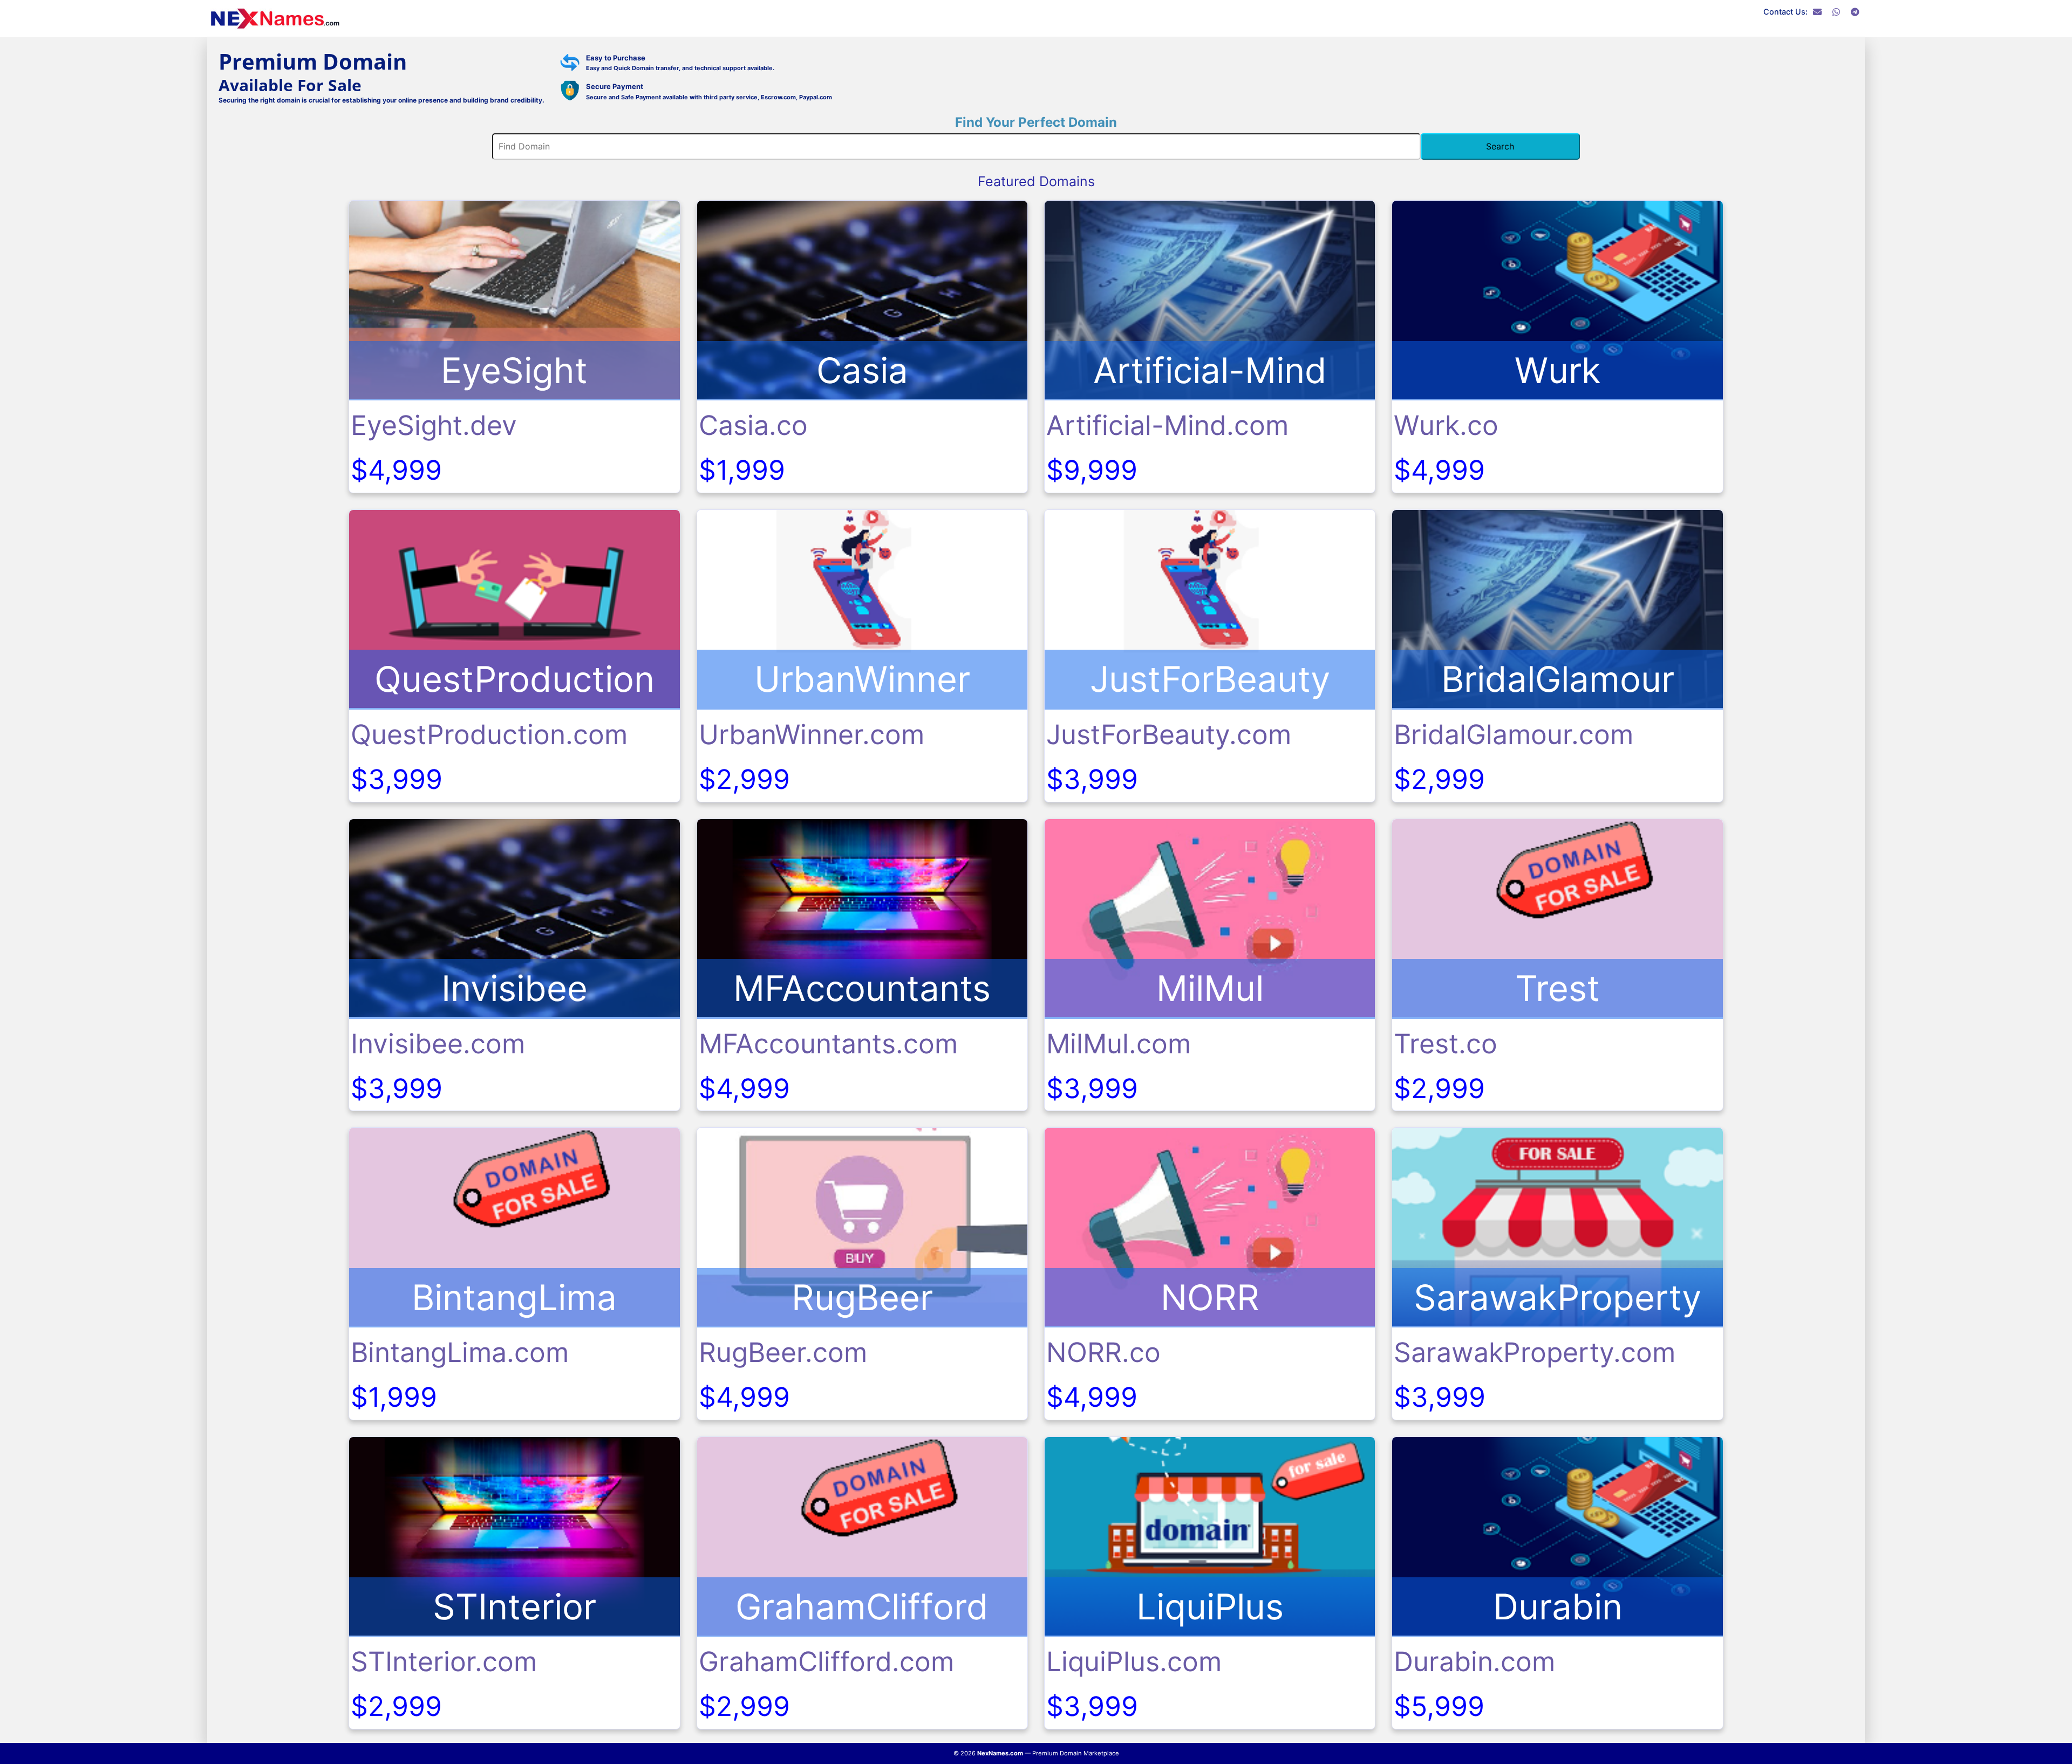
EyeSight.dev (434, 425)
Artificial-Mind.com (1167, 425)
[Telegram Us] (1855, 12)
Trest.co (1446, 1044)
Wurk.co (1446, 425)
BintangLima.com (460, 1352)
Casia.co (753, 425)
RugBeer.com (783, 1352)
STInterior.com (444, 1661)
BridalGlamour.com (1514, 734)
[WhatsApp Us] (1836, 12)
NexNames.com (1000, 1753)
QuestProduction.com (489, 734)
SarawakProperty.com (1535, 1352)
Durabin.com (1474, 1661)
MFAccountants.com (828, 1044)
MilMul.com (1119, 1044)
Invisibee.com (438, 1044)
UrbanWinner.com (812, 734)
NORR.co (1103, 1352)
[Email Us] (1817, 12)
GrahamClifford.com (826, 1661)
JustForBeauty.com (1169, 734)
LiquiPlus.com (1134, 1661)
